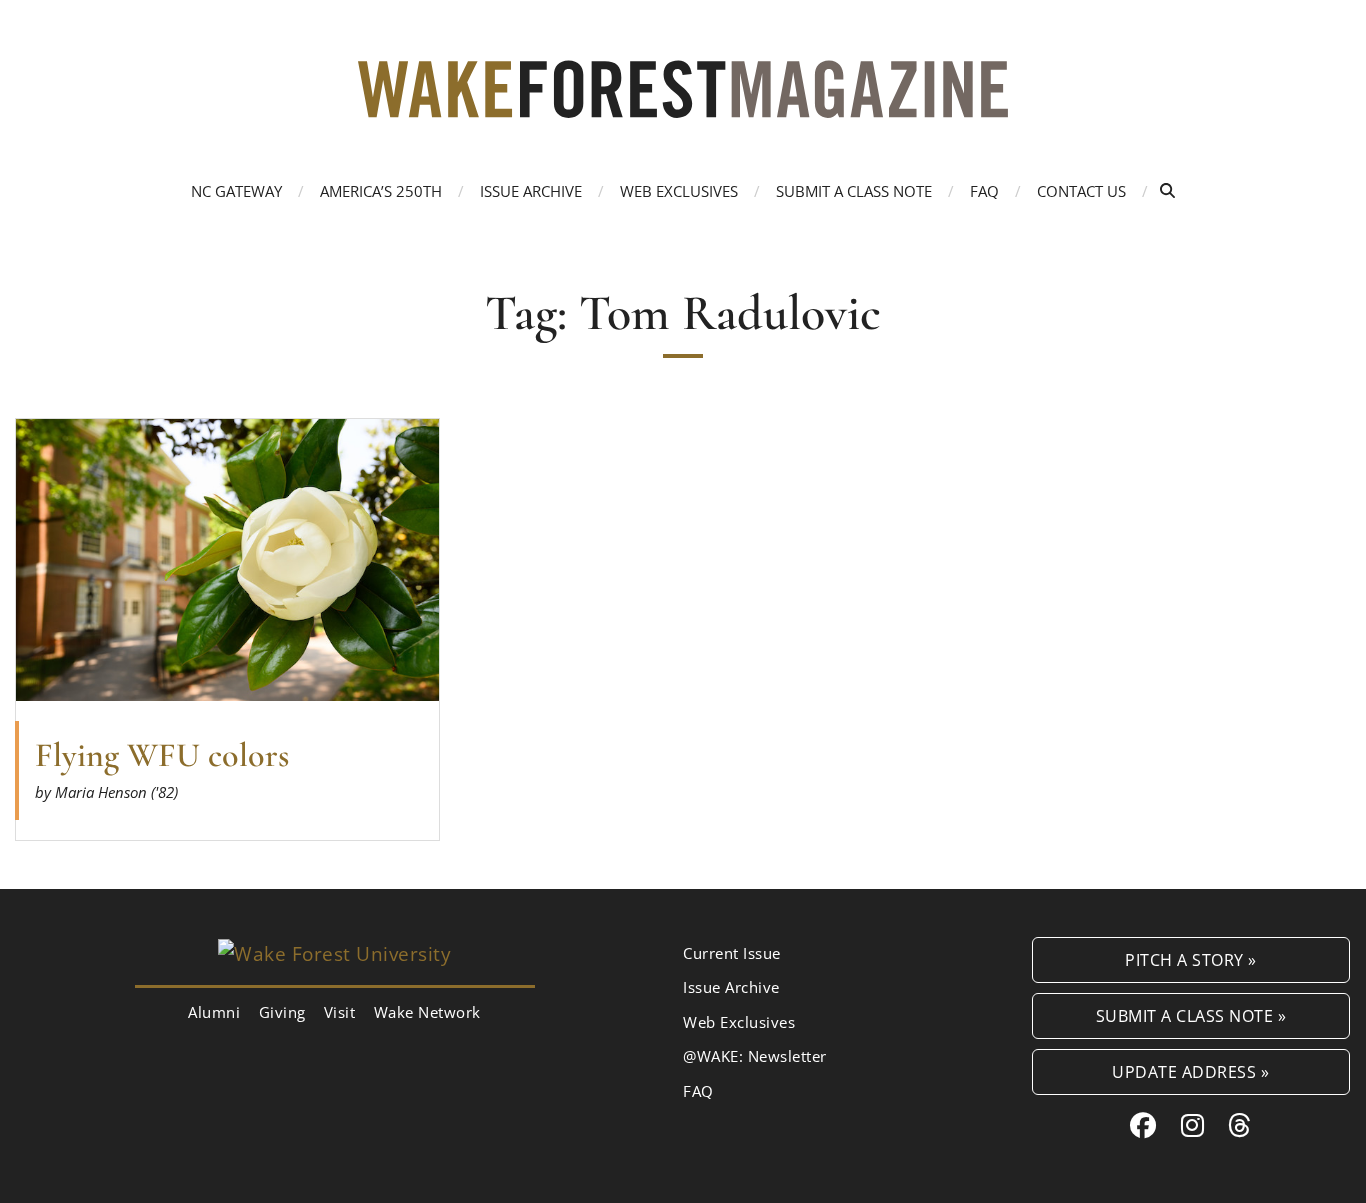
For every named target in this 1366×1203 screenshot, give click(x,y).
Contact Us (1081, 191)
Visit (340, 1012)
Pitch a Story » (1191, 959)
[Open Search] (1167, 190)
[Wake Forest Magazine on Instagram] (1193, 1125)
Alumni (214, 1012)
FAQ (984, 191)
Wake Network (427, 1012)
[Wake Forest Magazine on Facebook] (1143, 1125)
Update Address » (1190, 1071)
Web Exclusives (679, 191)
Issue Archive (531, 191)
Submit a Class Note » (1191, 1015)
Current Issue (732, 953)
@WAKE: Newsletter (755, 1056)
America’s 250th (381, 191)
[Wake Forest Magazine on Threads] (1240, 1125)
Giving (282, 1012)
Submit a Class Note (854, 191)
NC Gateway (236, 191)
